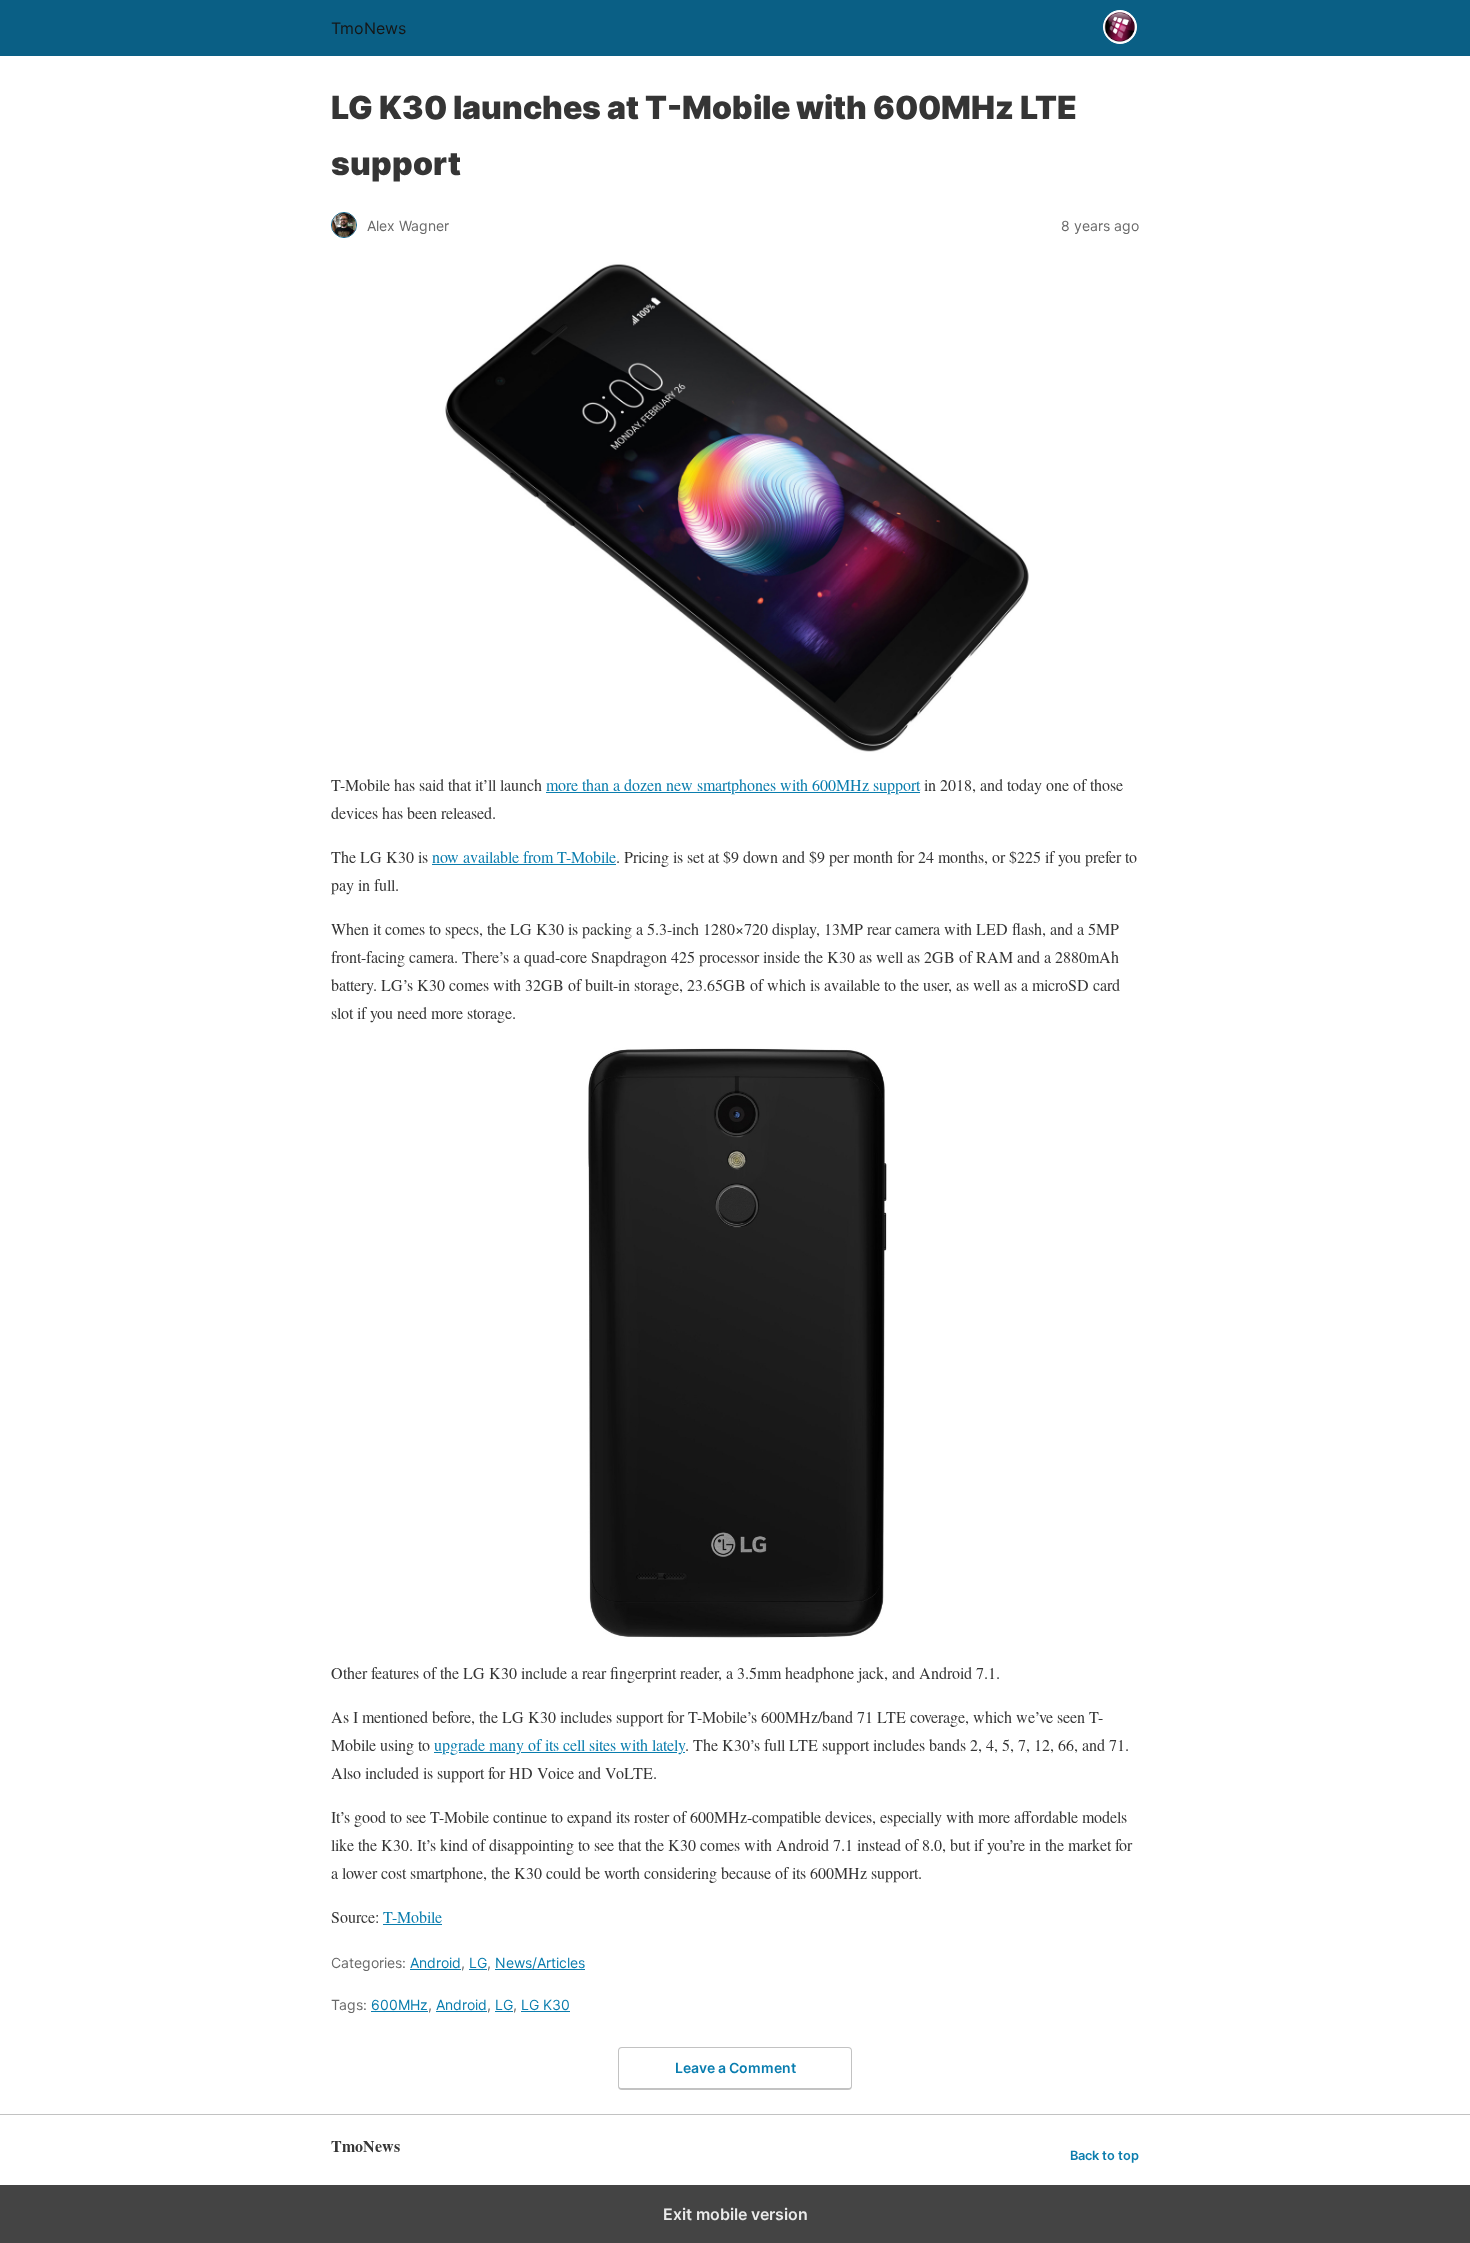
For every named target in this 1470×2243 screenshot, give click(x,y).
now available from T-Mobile (524, 856)
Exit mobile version (735, 2214)
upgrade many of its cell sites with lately (559, 1744)
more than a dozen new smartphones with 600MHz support (733, 784)
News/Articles (540, 1962)
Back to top (1104, 2155)
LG (478, 1962)
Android (435, 1962)
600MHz (399, 2004)
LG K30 (545, 2004)
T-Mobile (412, 1916)
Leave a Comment (735, 2067)
